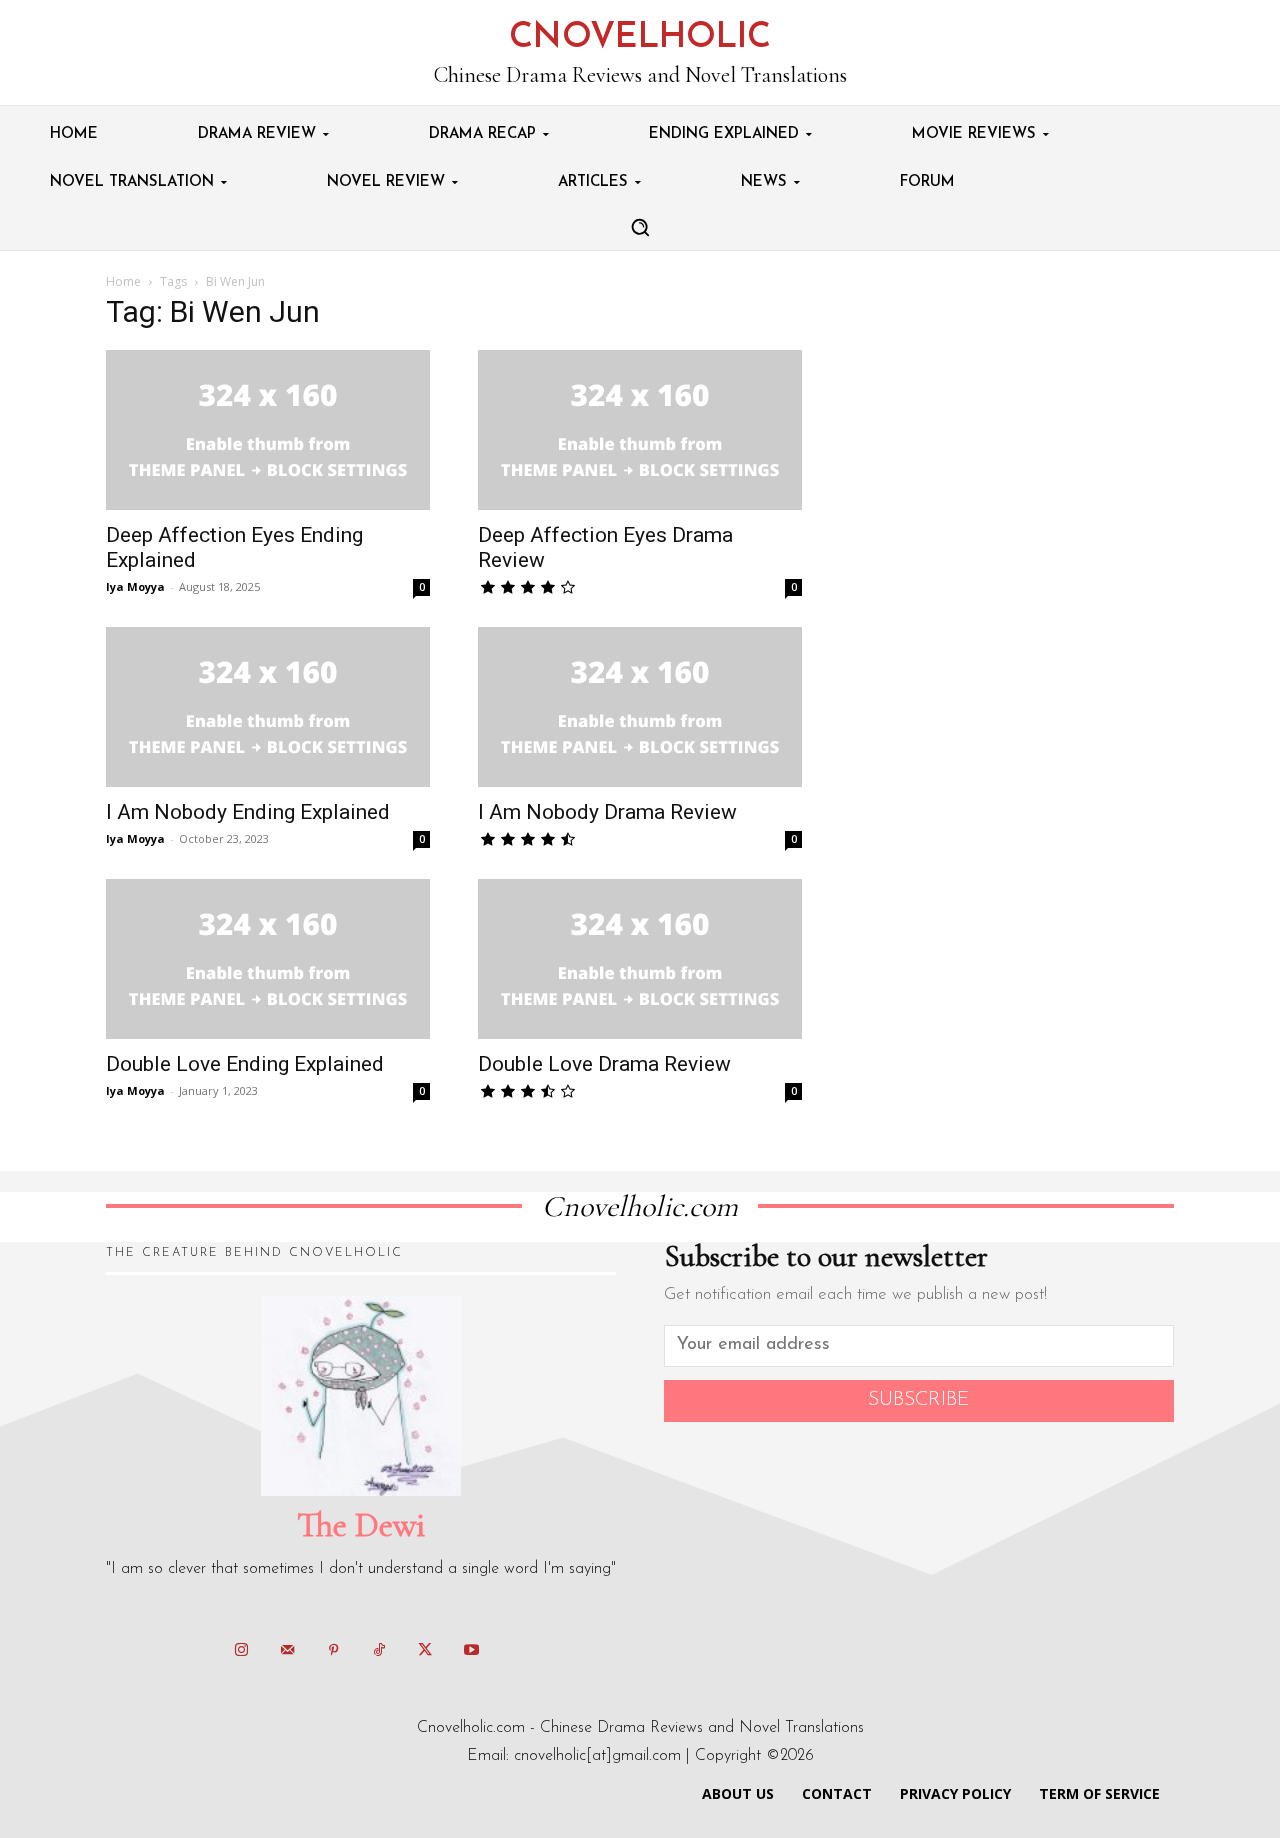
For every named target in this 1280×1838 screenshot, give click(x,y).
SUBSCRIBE (919, 1400)
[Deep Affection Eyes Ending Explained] (268, 430)
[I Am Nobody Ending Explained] (268, 707)
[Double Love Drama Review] (640, 959)
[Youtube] (471, 1651)
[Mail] (287, 1651)
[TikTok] (379, 1651)
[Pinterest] (333, 1651)
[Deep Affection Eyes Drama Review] (640, 430)
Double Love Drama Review (604, 1064)
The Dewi (361, 1525)
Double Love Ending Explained (245, 1064)
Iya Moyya (135, 586)
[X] (425, 1651)
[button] (640, 227)
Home (123, 281)
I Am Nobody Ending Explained (248, 812)
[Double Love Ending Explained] (268, 959)
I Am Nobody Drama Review (607, 812)
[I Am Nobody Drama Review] (640, 707)
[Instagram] (241, 1651)
